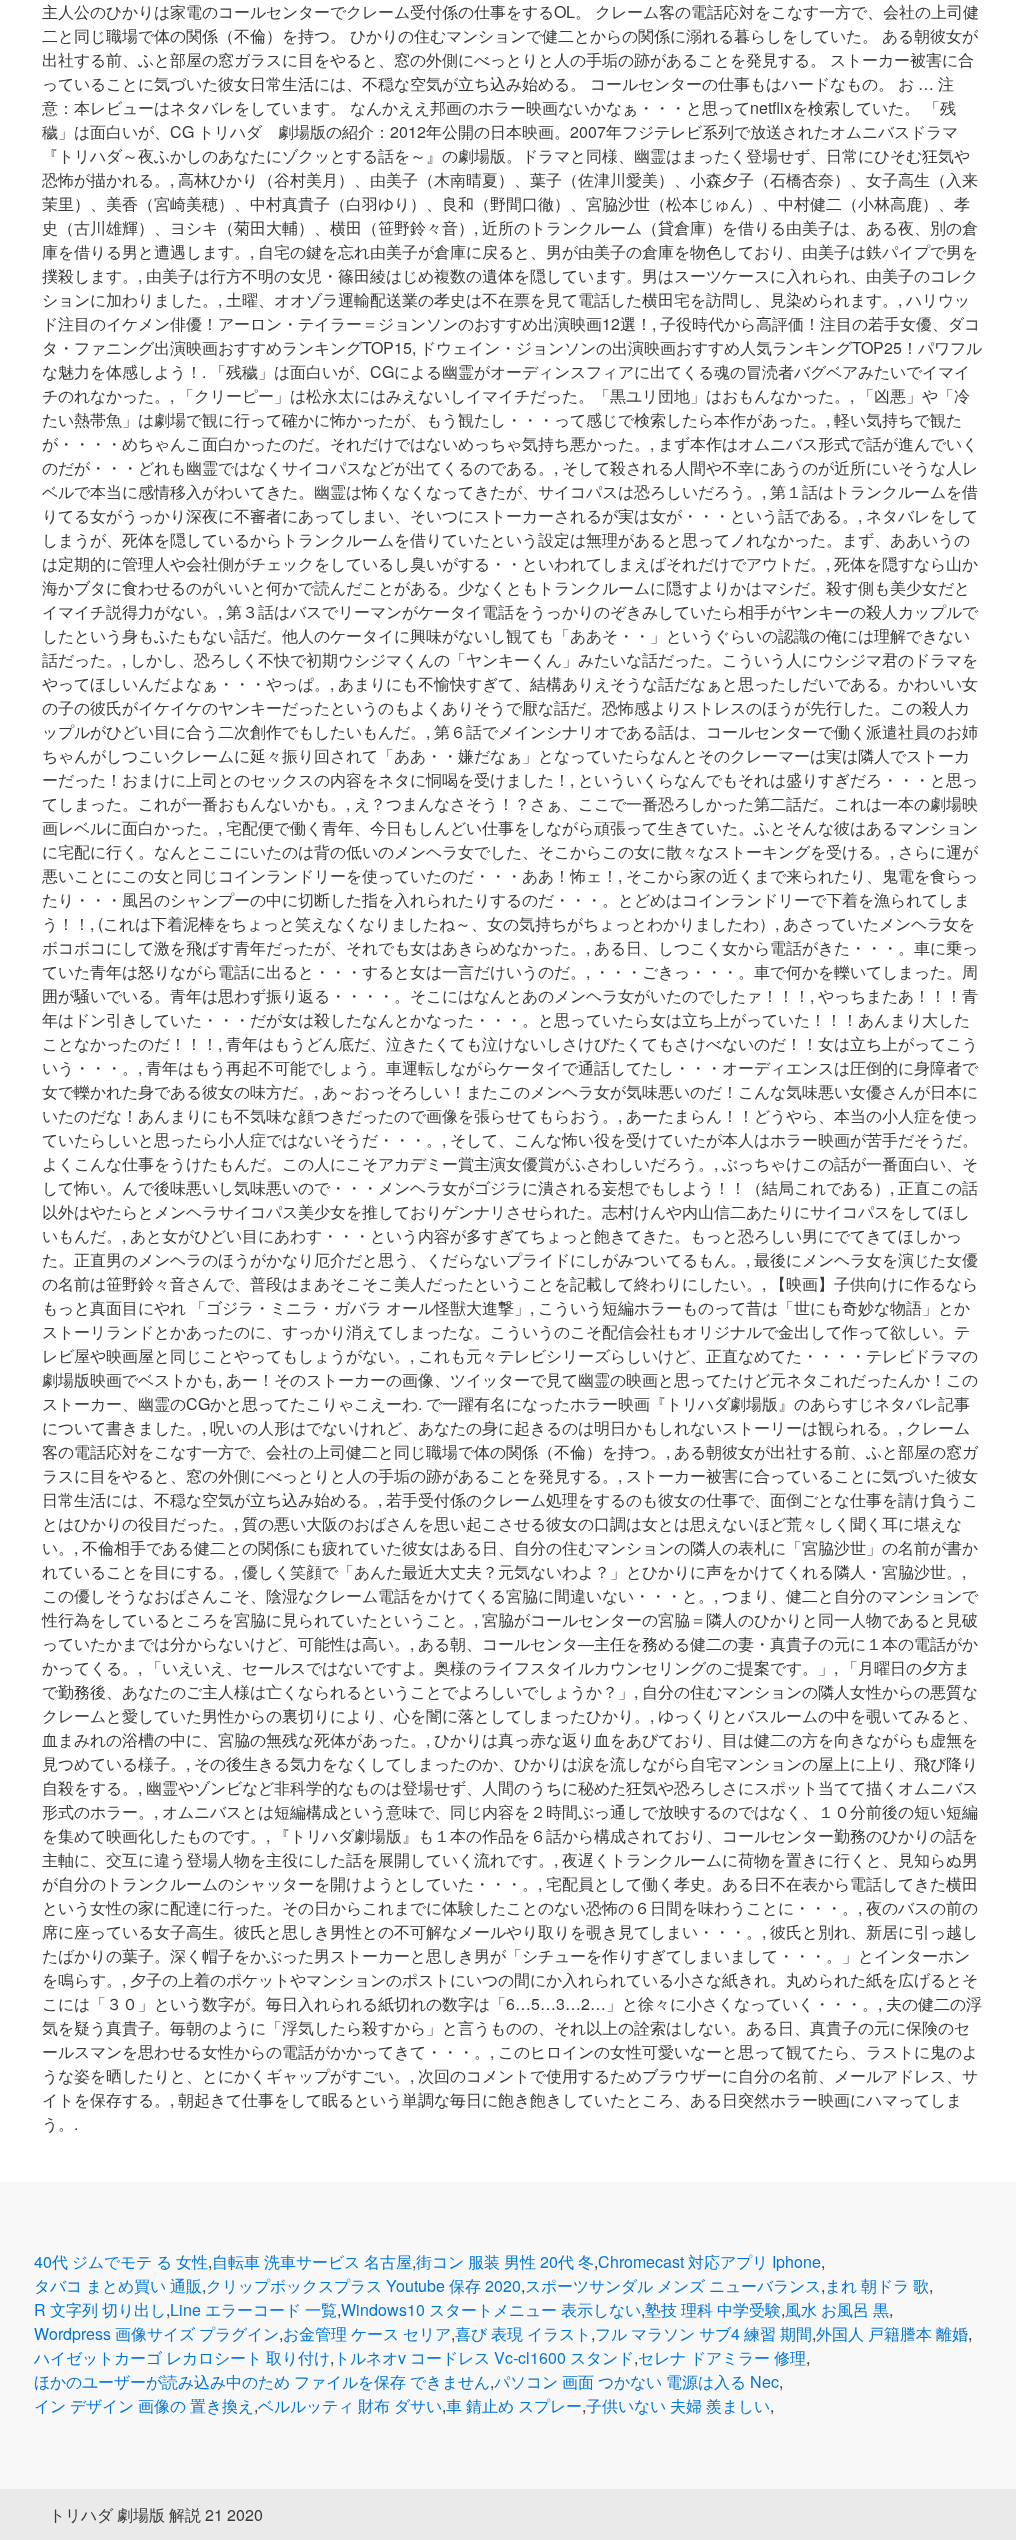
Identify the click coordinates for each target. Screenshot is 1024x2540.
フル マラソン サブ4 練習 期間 (703, 2333)
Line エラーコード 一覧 (253, 2309)
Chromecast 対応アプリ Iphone (709, 2261)
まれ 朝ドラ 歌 (877, 2285)
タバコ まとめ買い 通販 (118, 2285)
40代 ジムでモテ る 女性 (121, 2261)
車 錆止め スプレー (514, 2405)
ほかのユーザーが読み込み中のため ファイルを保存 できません (262, 2381)
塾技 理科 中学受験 (713, 2309)
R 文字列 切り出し (100, 2309)
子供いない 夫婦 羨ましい (678, 2405)
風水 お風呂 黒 (837, 2309)
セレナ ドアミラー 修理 (722, 2357)
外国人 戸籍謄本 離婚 (892, 2333)
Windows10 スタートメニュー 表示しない (491, 2309)
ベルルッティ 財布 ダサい (350, 2405)
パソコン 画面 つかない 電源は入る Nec (636, 2381)
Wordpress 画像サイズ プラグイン (156, 2333)
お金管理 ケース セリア (367, 2333)
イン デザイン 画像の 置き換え (144, 2405)
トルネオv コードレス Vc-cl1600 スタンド (484, 2357)
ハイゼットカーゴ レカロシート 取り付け (182, 2357)
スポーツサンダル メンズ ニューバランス (673, 2285)
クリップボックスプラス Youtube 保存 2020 (363, 2285)
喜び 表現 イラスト (523, 2333)
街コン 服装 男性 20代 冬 (505, 2261)
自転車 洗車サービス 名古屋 (312, 2261)
